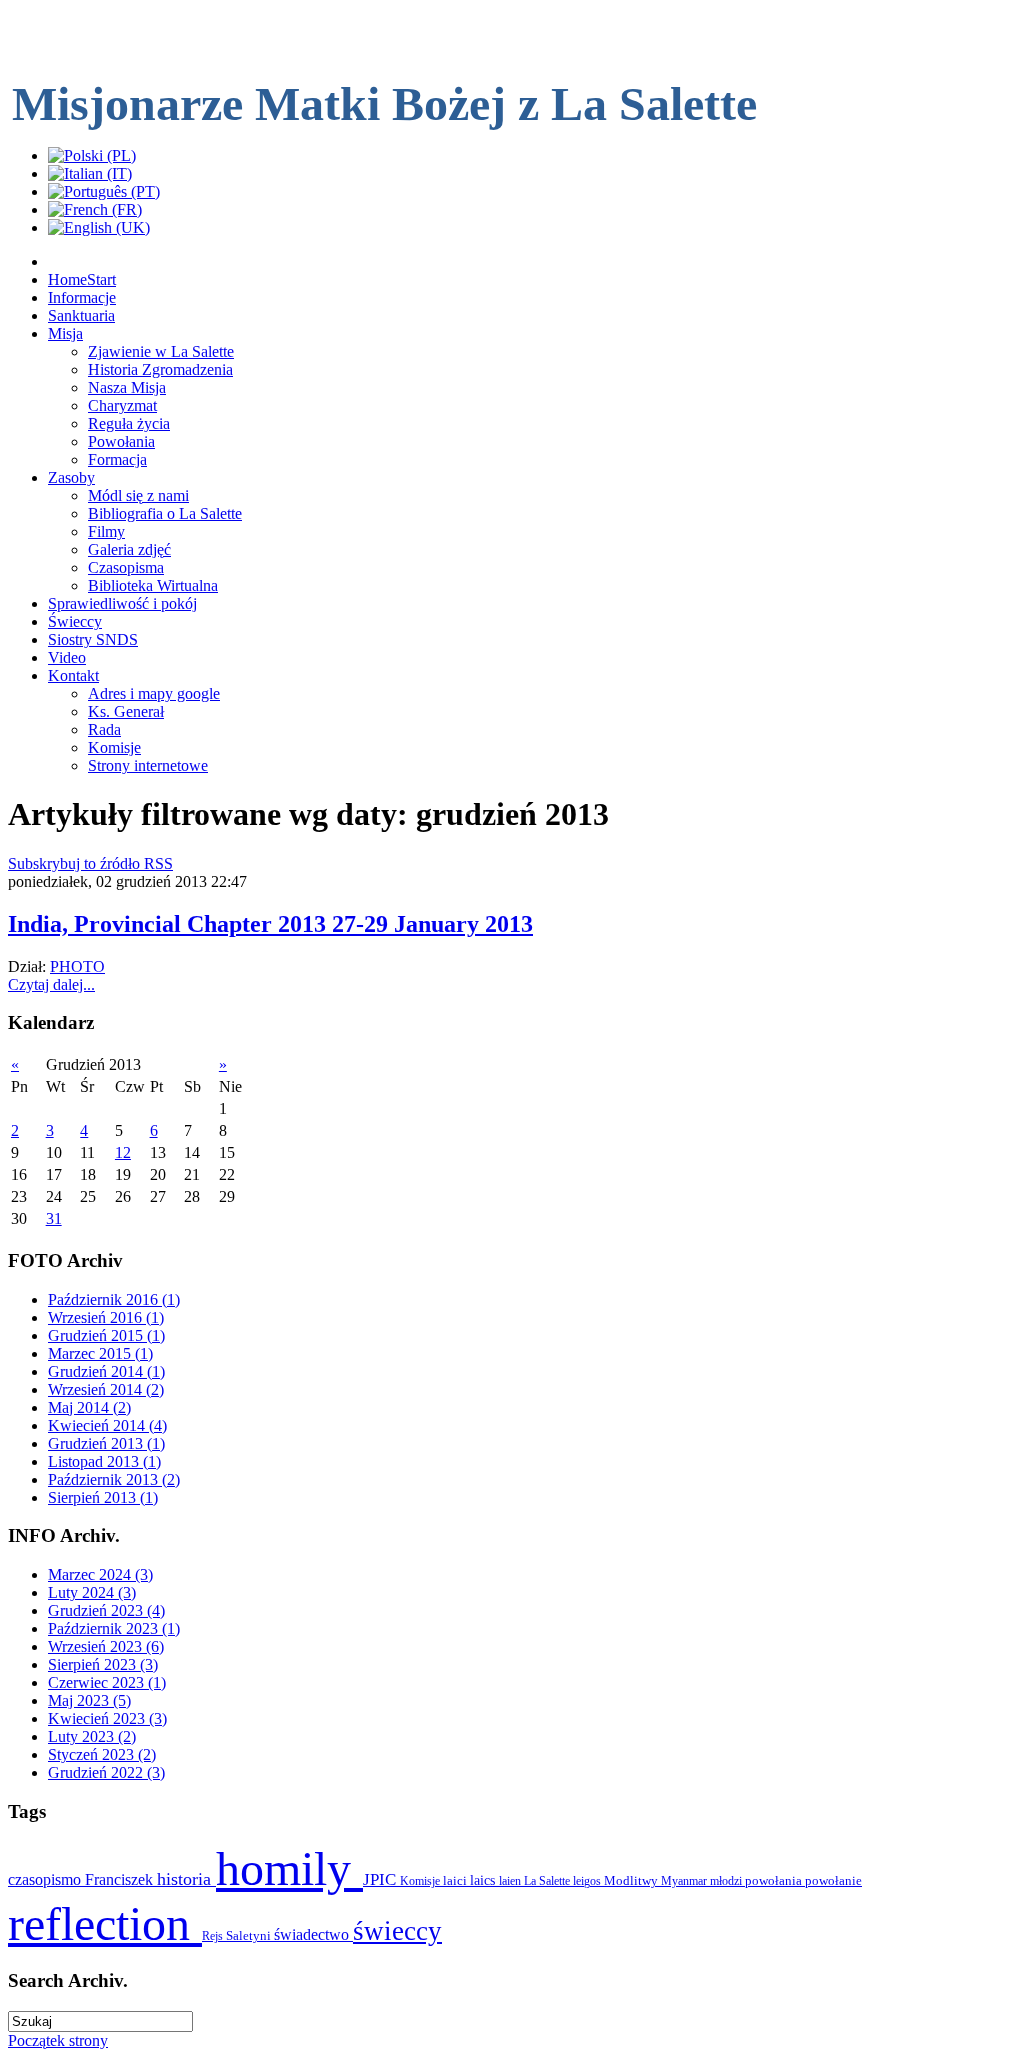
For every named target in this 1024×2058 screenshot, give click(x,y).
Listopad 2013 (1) (104, 1461)
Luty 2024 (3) (92, 1592)
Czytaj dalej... (51, 984)
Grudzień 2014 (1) (106, 1371)
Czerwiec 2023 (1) (107, 1682)
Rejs (214, 1936)
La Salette (548, 1881)
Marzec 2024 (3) (100, 1574)
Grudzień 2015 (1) (106, 1335)
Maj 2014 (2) (89, 1407)
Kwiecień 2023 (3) (107, 1718)
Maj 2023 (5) (89, 1700)
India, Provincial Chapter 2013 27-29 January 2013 (270, 924)
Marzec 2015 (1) (100, 1353)
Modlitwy (632, 1880)
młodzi (727, 1881)
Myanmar (685, 1881)
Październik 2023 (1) (114, 1628)
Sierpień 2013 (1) (103, 1497)
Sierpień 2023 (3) (103, 1664)
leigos (588, 1881)
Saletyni (250, 1935)
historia (186, 1879)
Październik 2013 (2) (114, 1479)
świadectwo (313, 1934)
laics (484, 1880)
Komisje (421, 1881)
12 (123, 1152)
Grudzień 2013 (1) (106, 1443)
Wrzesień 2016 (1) (106, 1317)
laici (456, 1880)
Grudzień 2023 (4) (106, 1610)
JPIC (381, 1879)
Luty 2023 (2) (92, 1736)
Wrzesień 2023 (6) (106, 1646)
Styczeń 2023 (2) (102, 1754)
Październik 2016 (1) (114, 1299)
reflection (105, 1923)
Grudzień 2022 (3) (106, 1772)
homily (289, 1868)
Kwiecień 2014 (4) (107, 1425)
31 (54, 1218)
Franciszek (121, 1879)
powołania (775, 1880)
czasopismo (46, 1879)
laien (511, 1881)
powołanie (833, 1880)
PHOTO (77, 966)
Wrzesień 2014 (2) (106, 1389)
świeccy (397, 1931)
